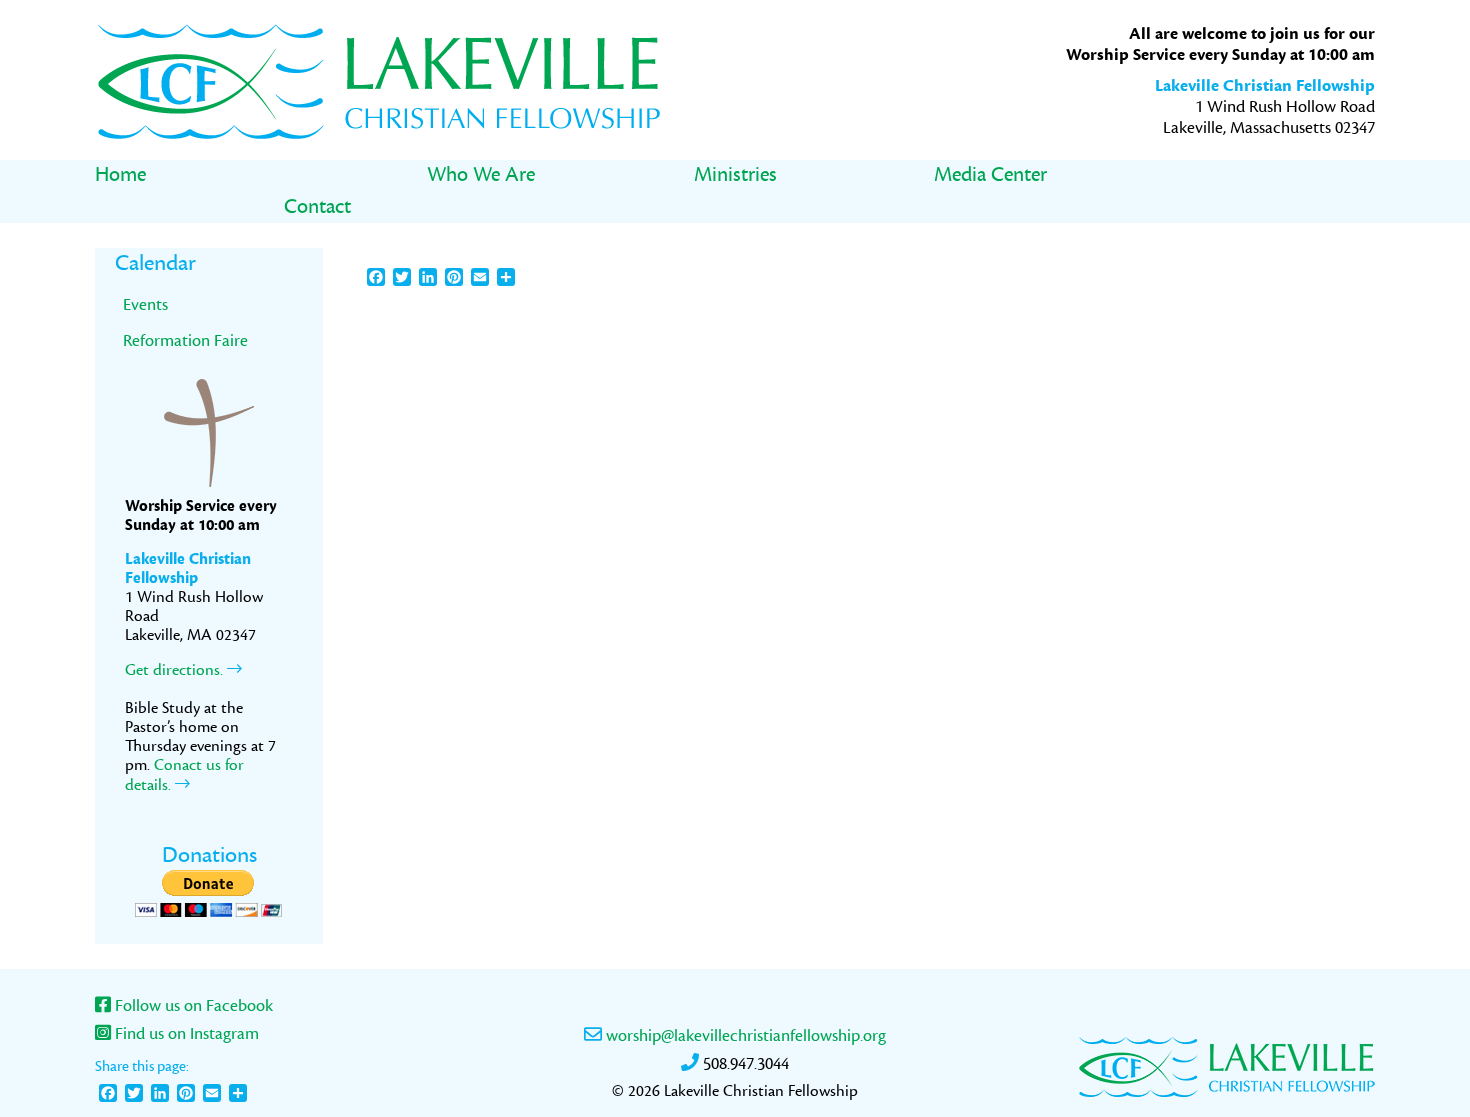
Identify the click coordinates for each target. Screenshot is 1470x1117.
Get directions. (176, 670)
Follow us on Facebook (192, 1006)
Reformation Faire (185, 340)
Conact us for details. (184, 775)
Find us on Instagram (185, 1034)
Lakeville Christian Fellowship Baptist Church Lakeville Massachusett (379, 80)
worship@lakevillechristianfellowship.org (744, 1036)
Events (145, 304)
